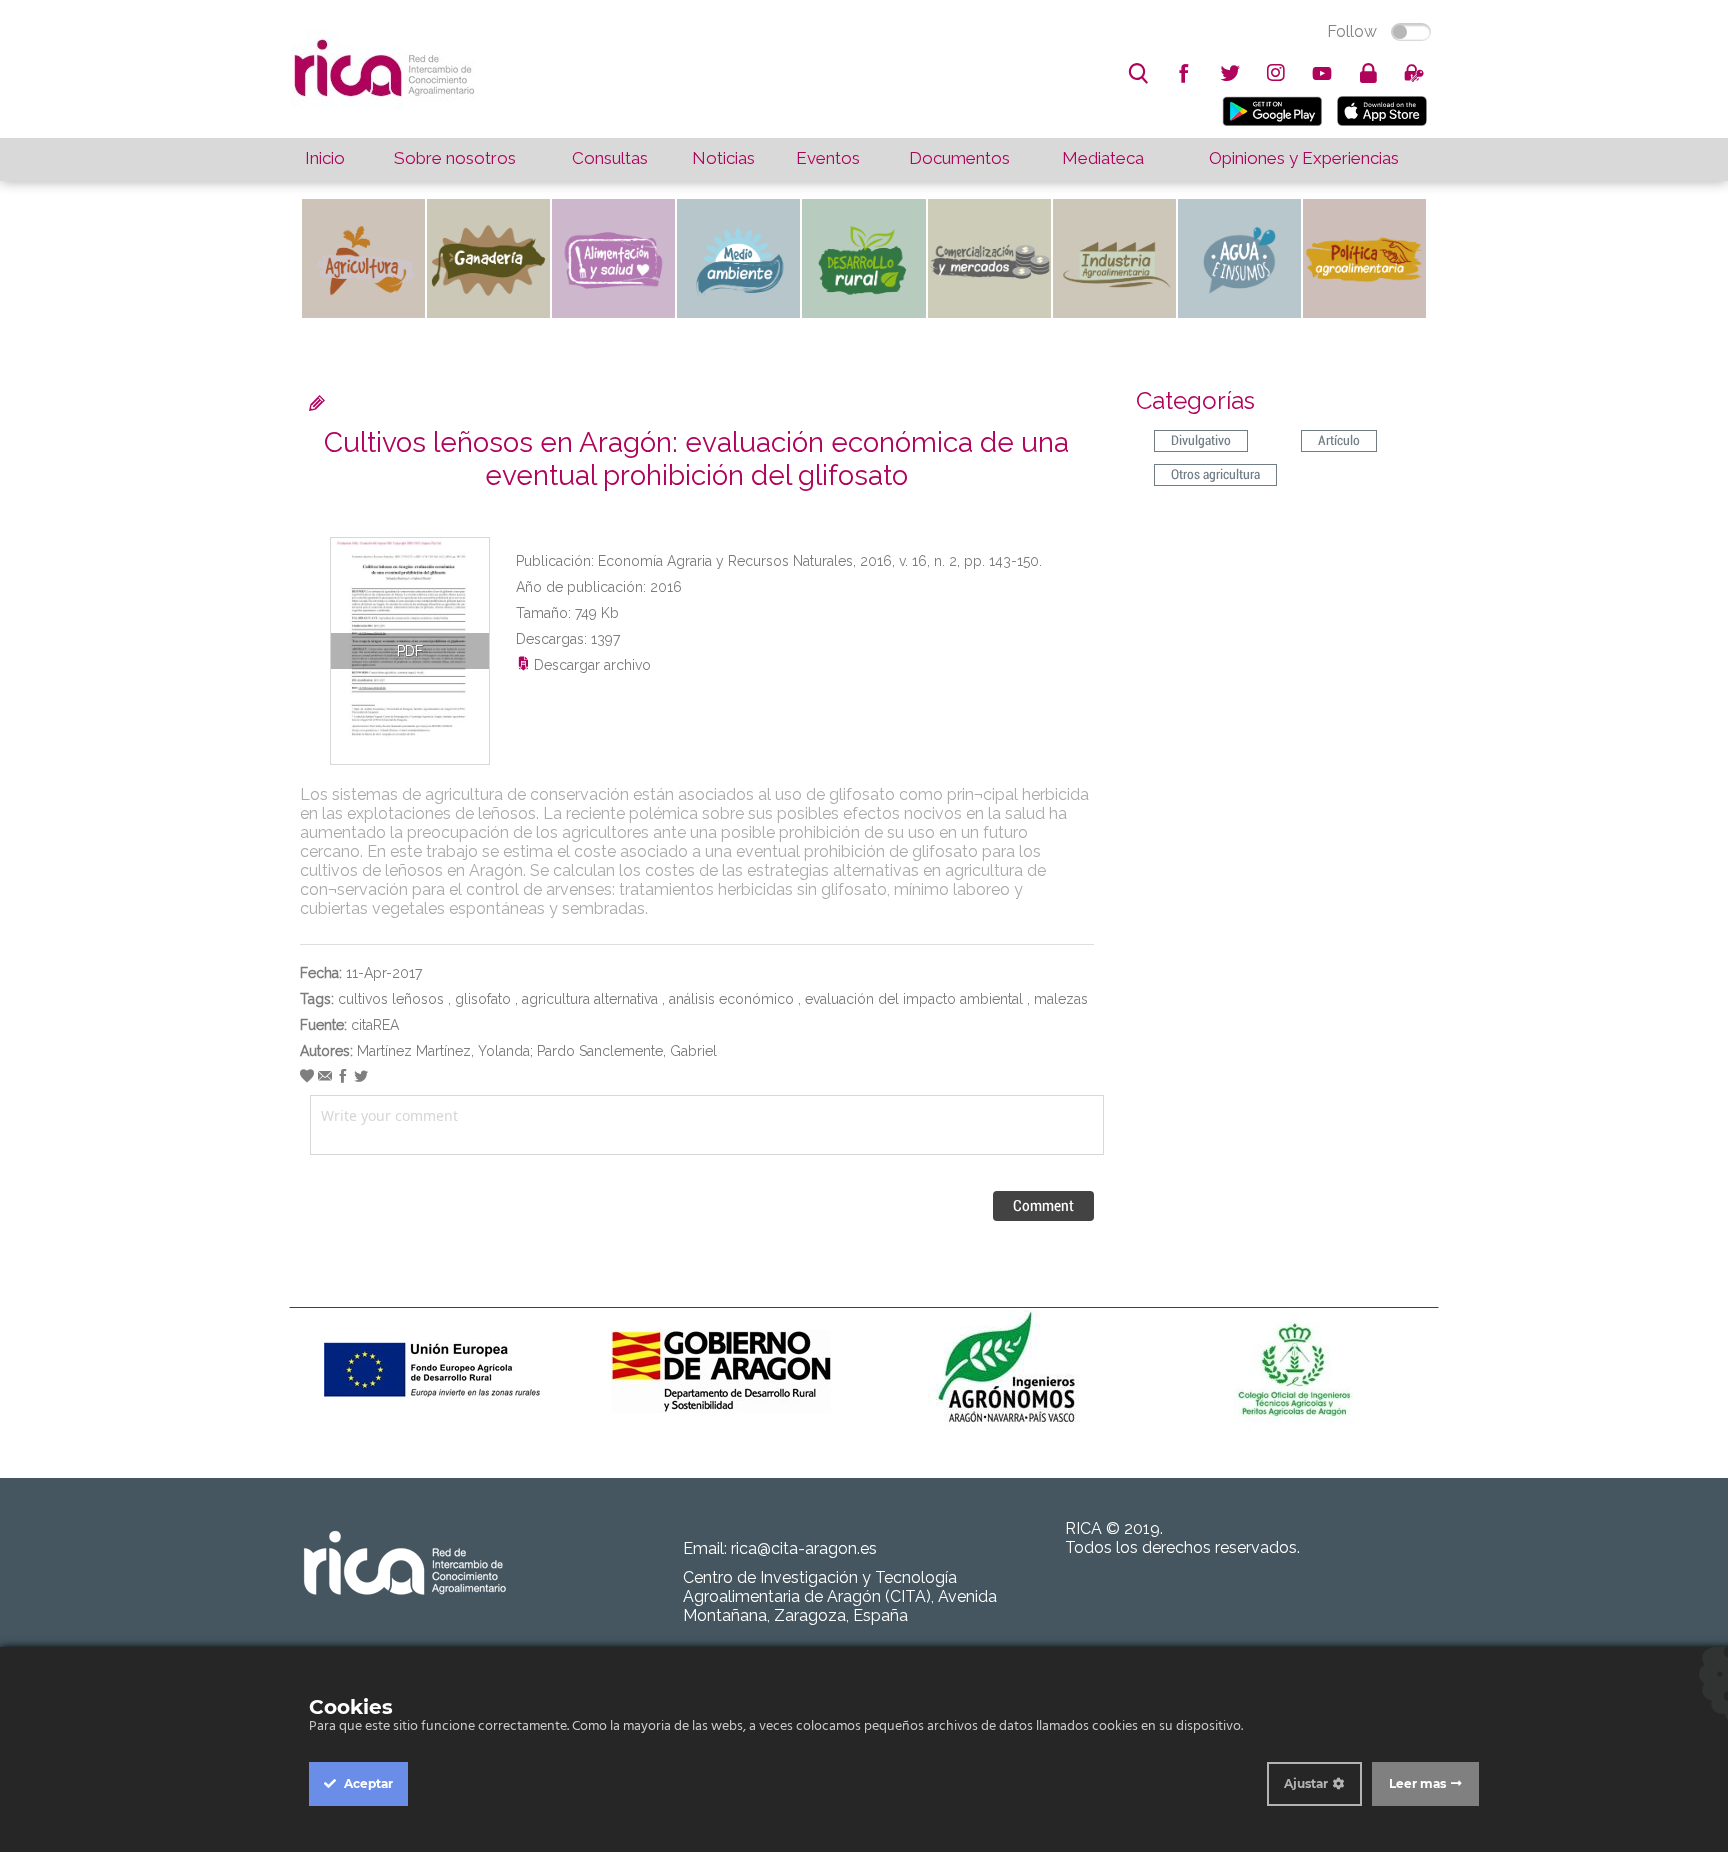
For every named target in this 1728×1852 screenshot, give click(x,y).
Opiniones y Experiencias (1304, 158)
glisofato (483, 999)
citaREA (375, 1025)
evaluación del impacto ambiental (914, 999)
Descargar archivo (590, 665)
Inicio (325, 158)
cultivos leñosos (391, 999)
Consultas (610, 158)
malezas (1061, 999)
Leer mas (1417, 1783)
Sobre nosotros (455, 158)
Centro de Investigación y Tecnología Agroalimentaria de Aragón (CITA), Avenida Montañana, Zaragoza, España (840, 1596)
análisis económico (731, 999)
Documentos (959, 158)
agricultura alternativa (590, 999)
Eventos (828, 158)
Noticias (723, 158)
